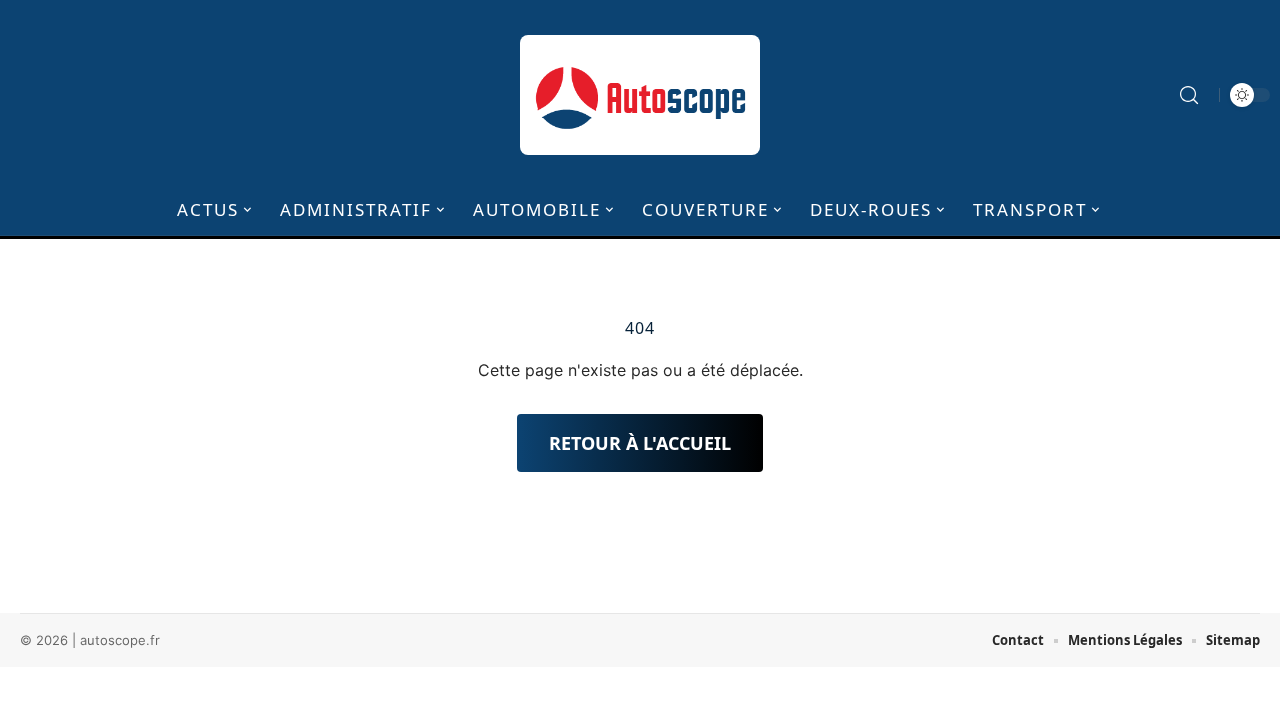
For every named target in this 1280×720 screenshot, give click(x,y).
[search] (1189, 95)
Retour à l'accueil (640, 443)
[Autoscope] (640, 95)
